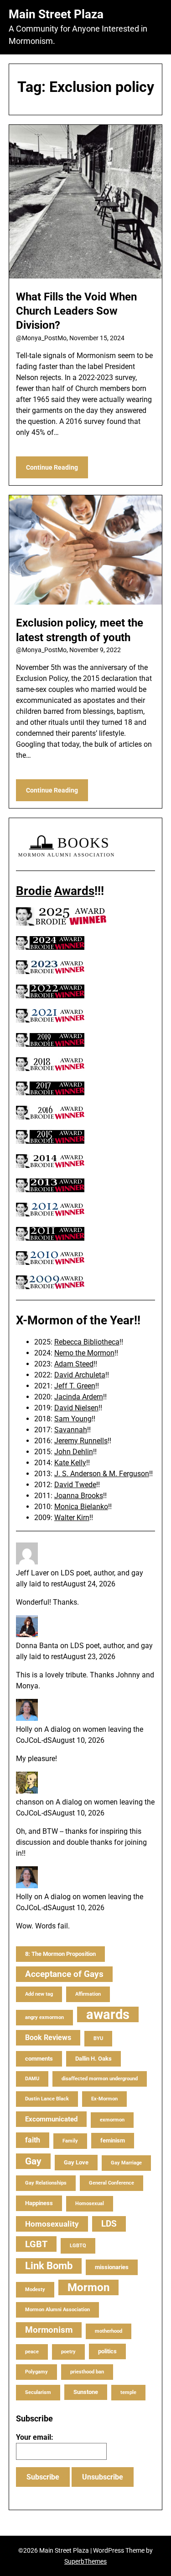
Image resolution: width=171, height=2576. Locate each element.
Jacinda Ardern (79, 1397)
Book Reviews (48, 2038)
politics (107, 2351)
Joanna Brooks (79, 1496)
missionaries (112, 2267)
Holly (24, 1729)
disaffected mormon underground (100, 2079)
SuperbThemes (85, 2561)
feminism (113, 2140)
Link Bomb (49, 2266)
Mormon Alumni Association (57, 2310)
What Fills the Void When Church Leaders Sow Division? (76, 311)
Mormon (88, 2287)
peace (32, 2352)
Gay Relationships (46, 2183)
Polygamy (36, 2372)
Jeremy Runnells (81, 1441)
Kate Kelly (70, 1463)
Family (70, 2141)
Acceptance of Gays (64, 1974)
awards (108, 2014)
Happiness (39, 2203)
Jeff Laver (32, 1573)
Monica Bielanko (81, 1507)
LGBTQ (78, 2246)
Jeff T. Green (75, 1386)
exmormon (112, 2120)
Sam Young (73, 1419)
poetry (68, 2352)
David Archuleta (80, 1375)
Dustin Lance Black (47, 2099)
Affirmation (88, 1994)
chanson (30, 1802)
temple (128, 2392)
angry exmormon (44, 2017)
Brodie (34, 891)
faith (33, 2140)
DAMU (32, 2079)
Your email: (35, 2437)
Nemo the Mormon (84, 1353)
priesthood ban (87, 2372)
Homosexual (90, 2204)
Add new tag (39, 1994)
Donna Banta (37, 1646)
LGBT (36, 2244)
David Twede (75, 1485)
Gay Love (76, 2162)
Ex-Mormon (104, 2099)
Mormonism (49, 2330)
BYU (98, 2038)
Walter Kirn (72, 1518)
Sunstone (86, 2392)
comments (39, 2059)
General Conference (111, 2183)
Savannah (71, 1430)
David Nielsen (76, 1408)
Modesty (35, 2289)
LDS (109, 2224)
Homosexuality (52, 2224)
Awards (74, 891)
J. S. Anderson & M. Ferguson (102, 1474)
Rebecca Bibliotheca (87, 1342)
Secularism (38, 2392)
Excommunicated (51, 2119)
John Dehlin (74, 1452)
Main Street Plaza (56, 14)
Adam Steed (74, 1364)
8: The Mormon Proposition (60, 1954)
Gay (33, 2161)
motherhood (109, 2331)
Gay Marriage (126, 2163)
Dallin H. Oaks (93, 2059)
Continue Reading (52, 467)
